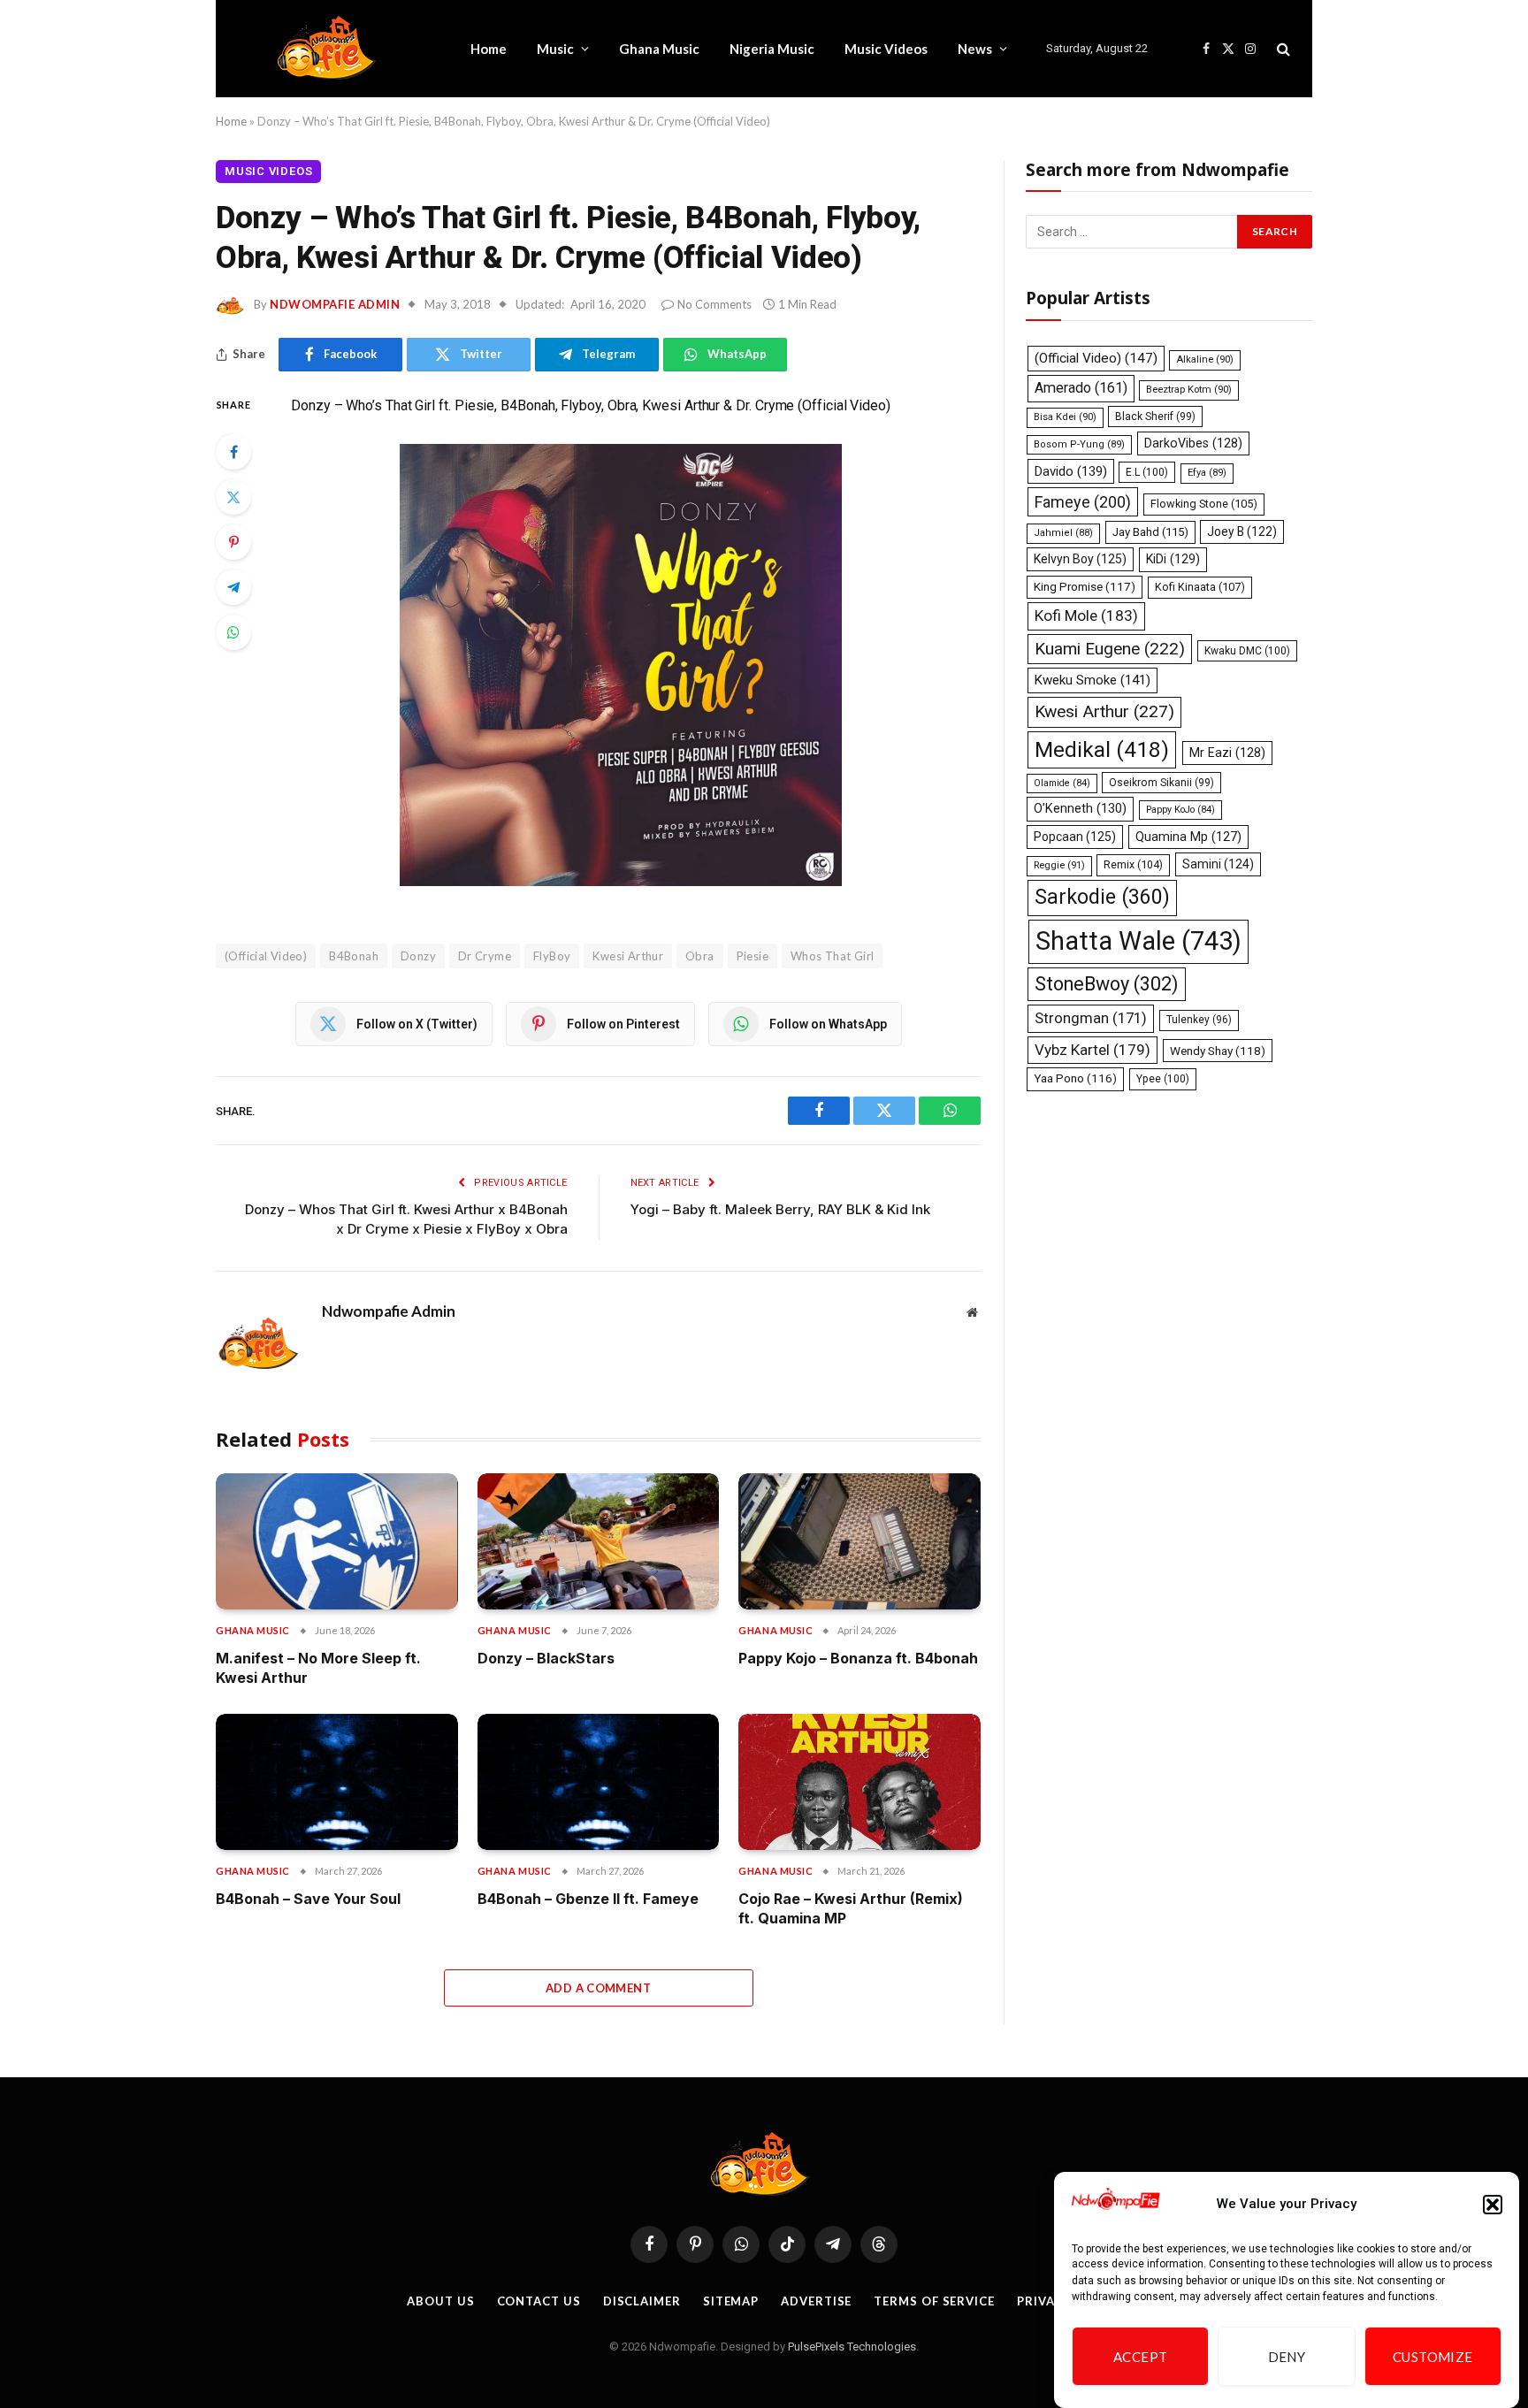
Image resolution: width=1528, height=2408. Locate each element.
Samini (1218, 864)
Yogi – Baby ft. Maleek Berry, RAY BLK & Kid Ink (780, 1209)
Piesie (753, 956)
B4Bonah (354, 956)
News (975, 49)
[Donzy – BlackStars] (599, 1541)
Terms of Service (934, 2301)
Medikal (1102, 749)
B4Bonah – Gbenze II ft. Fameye (588, 1899)
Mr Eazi (1227, 753)
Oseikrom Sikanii (1161, 783)
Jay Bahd (1150, 532)
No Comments (714, 304)
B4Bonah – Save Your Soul (308, 1899)
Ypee (1163, 1079)
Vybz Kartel (1093, 1050)
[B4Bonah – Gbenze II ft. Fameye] (599, 1782)
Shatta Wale (1138, 941)
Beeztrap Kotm (1189, 390)
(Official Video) (266, 956)
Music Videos (886, 49)
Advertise (816, 2301)
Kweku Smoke (1093, 680)
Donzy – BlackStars (546, 1658)
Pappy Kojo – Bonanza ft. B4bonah (858, 1658)
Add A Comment (598, 1988)
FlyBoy (552, 956)
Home (489, 49)
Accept (1141, 2357)
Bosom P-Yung (1079, 444)
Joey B (1242, 531)
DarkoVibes (1193, 443)
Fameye (1083, 502)
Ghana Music (659, 49)
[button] (1493, 2205)
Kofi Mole (1086, 615)
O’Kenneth (1080, 809)
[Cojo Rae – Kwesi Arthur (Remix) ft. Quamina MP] (859, 1782)
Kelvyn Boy (1080, 559)
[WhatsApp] (233, 632)
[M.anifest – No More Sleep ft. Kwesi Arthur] (337, 1541)
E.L (1147, 472)
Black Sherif (1155, 417)
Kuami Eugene (1110, 649)
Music (555, 49)
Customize (1433, 2357)
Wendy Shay (1218, 1051)
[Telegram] (233, 587)
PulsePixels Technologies (852, 2347)
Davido (1071, 471)
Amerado (1081, 388)
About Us (440, 2301)
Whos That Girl (832, 956)
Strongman (1091, 1018)
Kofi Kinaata (1200, 587)
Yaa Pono (1075, 1078)
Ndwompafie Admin (335, 304)
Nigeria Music (772, 49)
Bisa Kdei (1065, 417)
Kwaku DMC (1247, 651)
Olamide (1062, 783)
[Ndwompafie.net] (331, 49)
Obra (700, 956)
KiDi (1173, 559)
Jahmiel (1063, 533)
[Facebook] (233, 452)
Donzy (418, 956)
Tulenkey (1199, 1020)
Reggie (1059, 865)
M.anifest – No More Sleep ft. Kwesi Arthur (318, 1668)
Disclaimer (642, 2301)
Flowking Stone (1204, 504)
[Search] (1282, 49)
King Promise (1085, 587)
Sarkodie (1102, 897)
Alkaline (1205, 359)
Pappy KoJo (1180, 810)
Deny (1287, 2357)
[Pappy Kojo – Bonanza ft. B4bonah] (859, 1541)
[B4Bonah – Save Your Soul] (337, 1782)
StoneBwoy (1107, 984)
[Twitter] (233, 497)
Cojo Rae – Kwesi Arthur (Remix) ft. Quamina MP (851, 1908)
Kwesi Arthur (628, 956)
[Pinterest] (233, 542)
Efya (1207, 473)
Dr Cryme (485, 956)
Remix (1133, 864)
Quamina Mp (1188, 837)
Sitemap (731, 2301)
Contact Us (539, 2301)
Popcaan (1075, 837)
